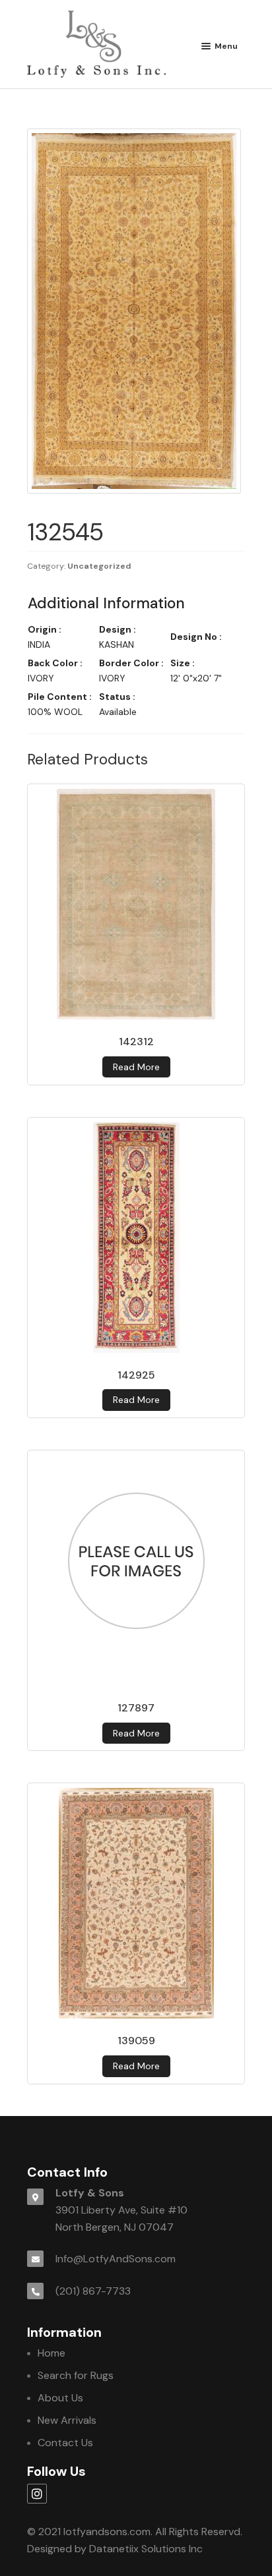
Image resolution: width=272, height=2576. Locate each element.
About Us (60, 2398)
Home (51, 2353)
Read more (136, 1067)
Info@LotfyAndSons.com (116, 2259)
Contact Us (65, 2443)
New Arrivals (67, 2420)
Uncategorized (99, 566)
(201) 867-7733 (93, 2291)
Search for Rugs (76, 2375)
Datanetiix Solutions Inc (146, 2549)
